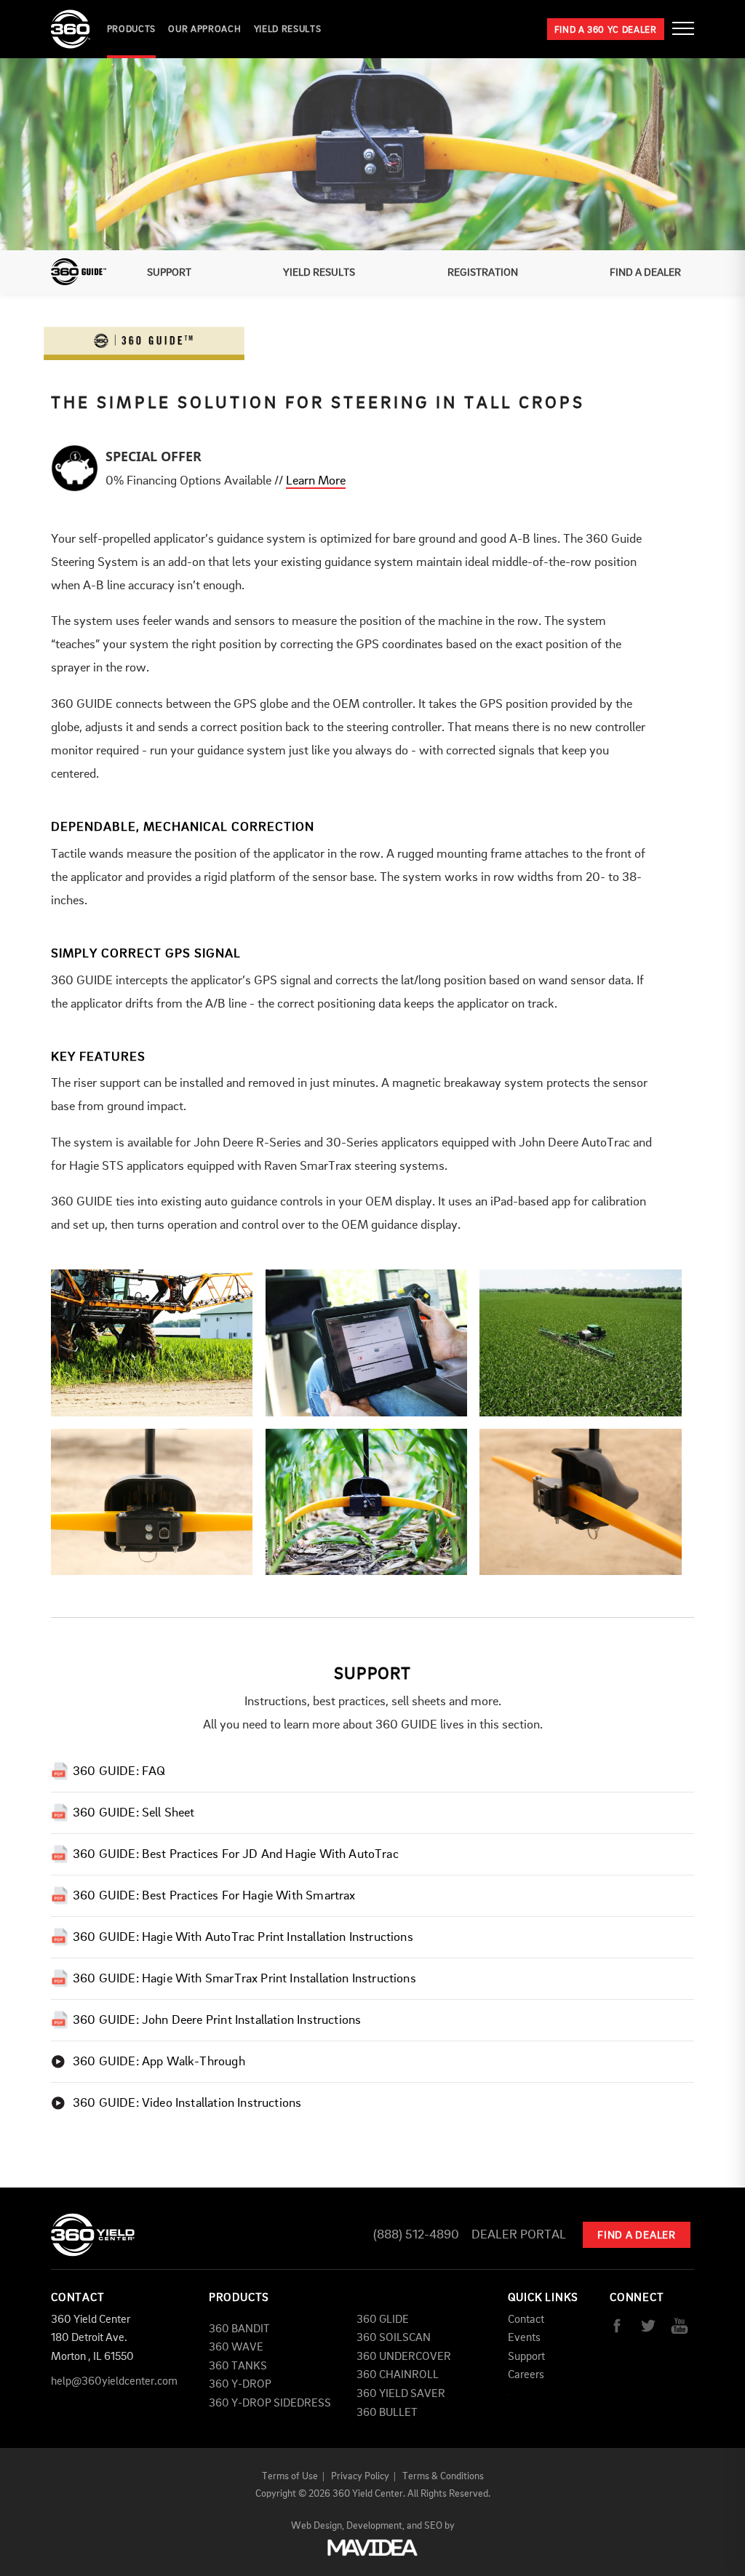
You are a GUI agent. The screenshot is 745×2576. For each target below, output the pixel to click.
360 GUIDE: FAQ (119, 1772)
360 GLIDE (383, 2320)
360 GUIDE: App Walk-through (159, 2062)
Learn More (316, 481)
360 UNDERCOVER (404, 2357)
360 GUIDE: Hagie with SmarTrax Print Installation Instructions (244, 1979)
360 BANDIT (239, 2329)
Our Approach (204, 29)
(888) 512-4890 (416, 2235)
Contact (526, 2320)
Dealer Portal (519, 2235)
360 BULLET (387, 2413)
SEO (433, 2526)
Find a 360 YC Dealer (606, 30)
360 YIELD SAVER (401, 2394)
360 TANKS (238, 2366)
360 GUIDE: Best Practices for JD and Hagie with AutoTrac (236, 1855)
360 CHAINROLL (398, 2375)
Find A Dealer (645, 273)
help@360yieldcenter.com (114, 2382)
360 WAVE (236, 2348)
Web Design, (318, 2526)
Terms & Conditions (443, 2476)
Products (131, 29)
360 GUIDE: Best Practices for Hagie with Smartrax (214, 1896)
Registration (483, 273)
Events (524, 2338)
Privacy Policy (360, 2476)
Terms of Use (290, 2476)
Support (169, 273)
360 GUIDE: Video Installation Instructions (187, 2104)
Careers (526, 2375)
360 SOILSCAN (394, 2338)
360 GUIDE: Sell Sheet (134, 1813)
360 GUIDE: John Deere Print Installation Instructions (217, 2021)
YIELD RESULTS (287, 29)
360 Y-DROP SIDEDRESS (270, 2404)
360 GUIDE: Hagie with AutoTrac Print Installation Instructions (243, 1938)
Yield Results (319, 273)
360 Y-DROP (240, 2385)
